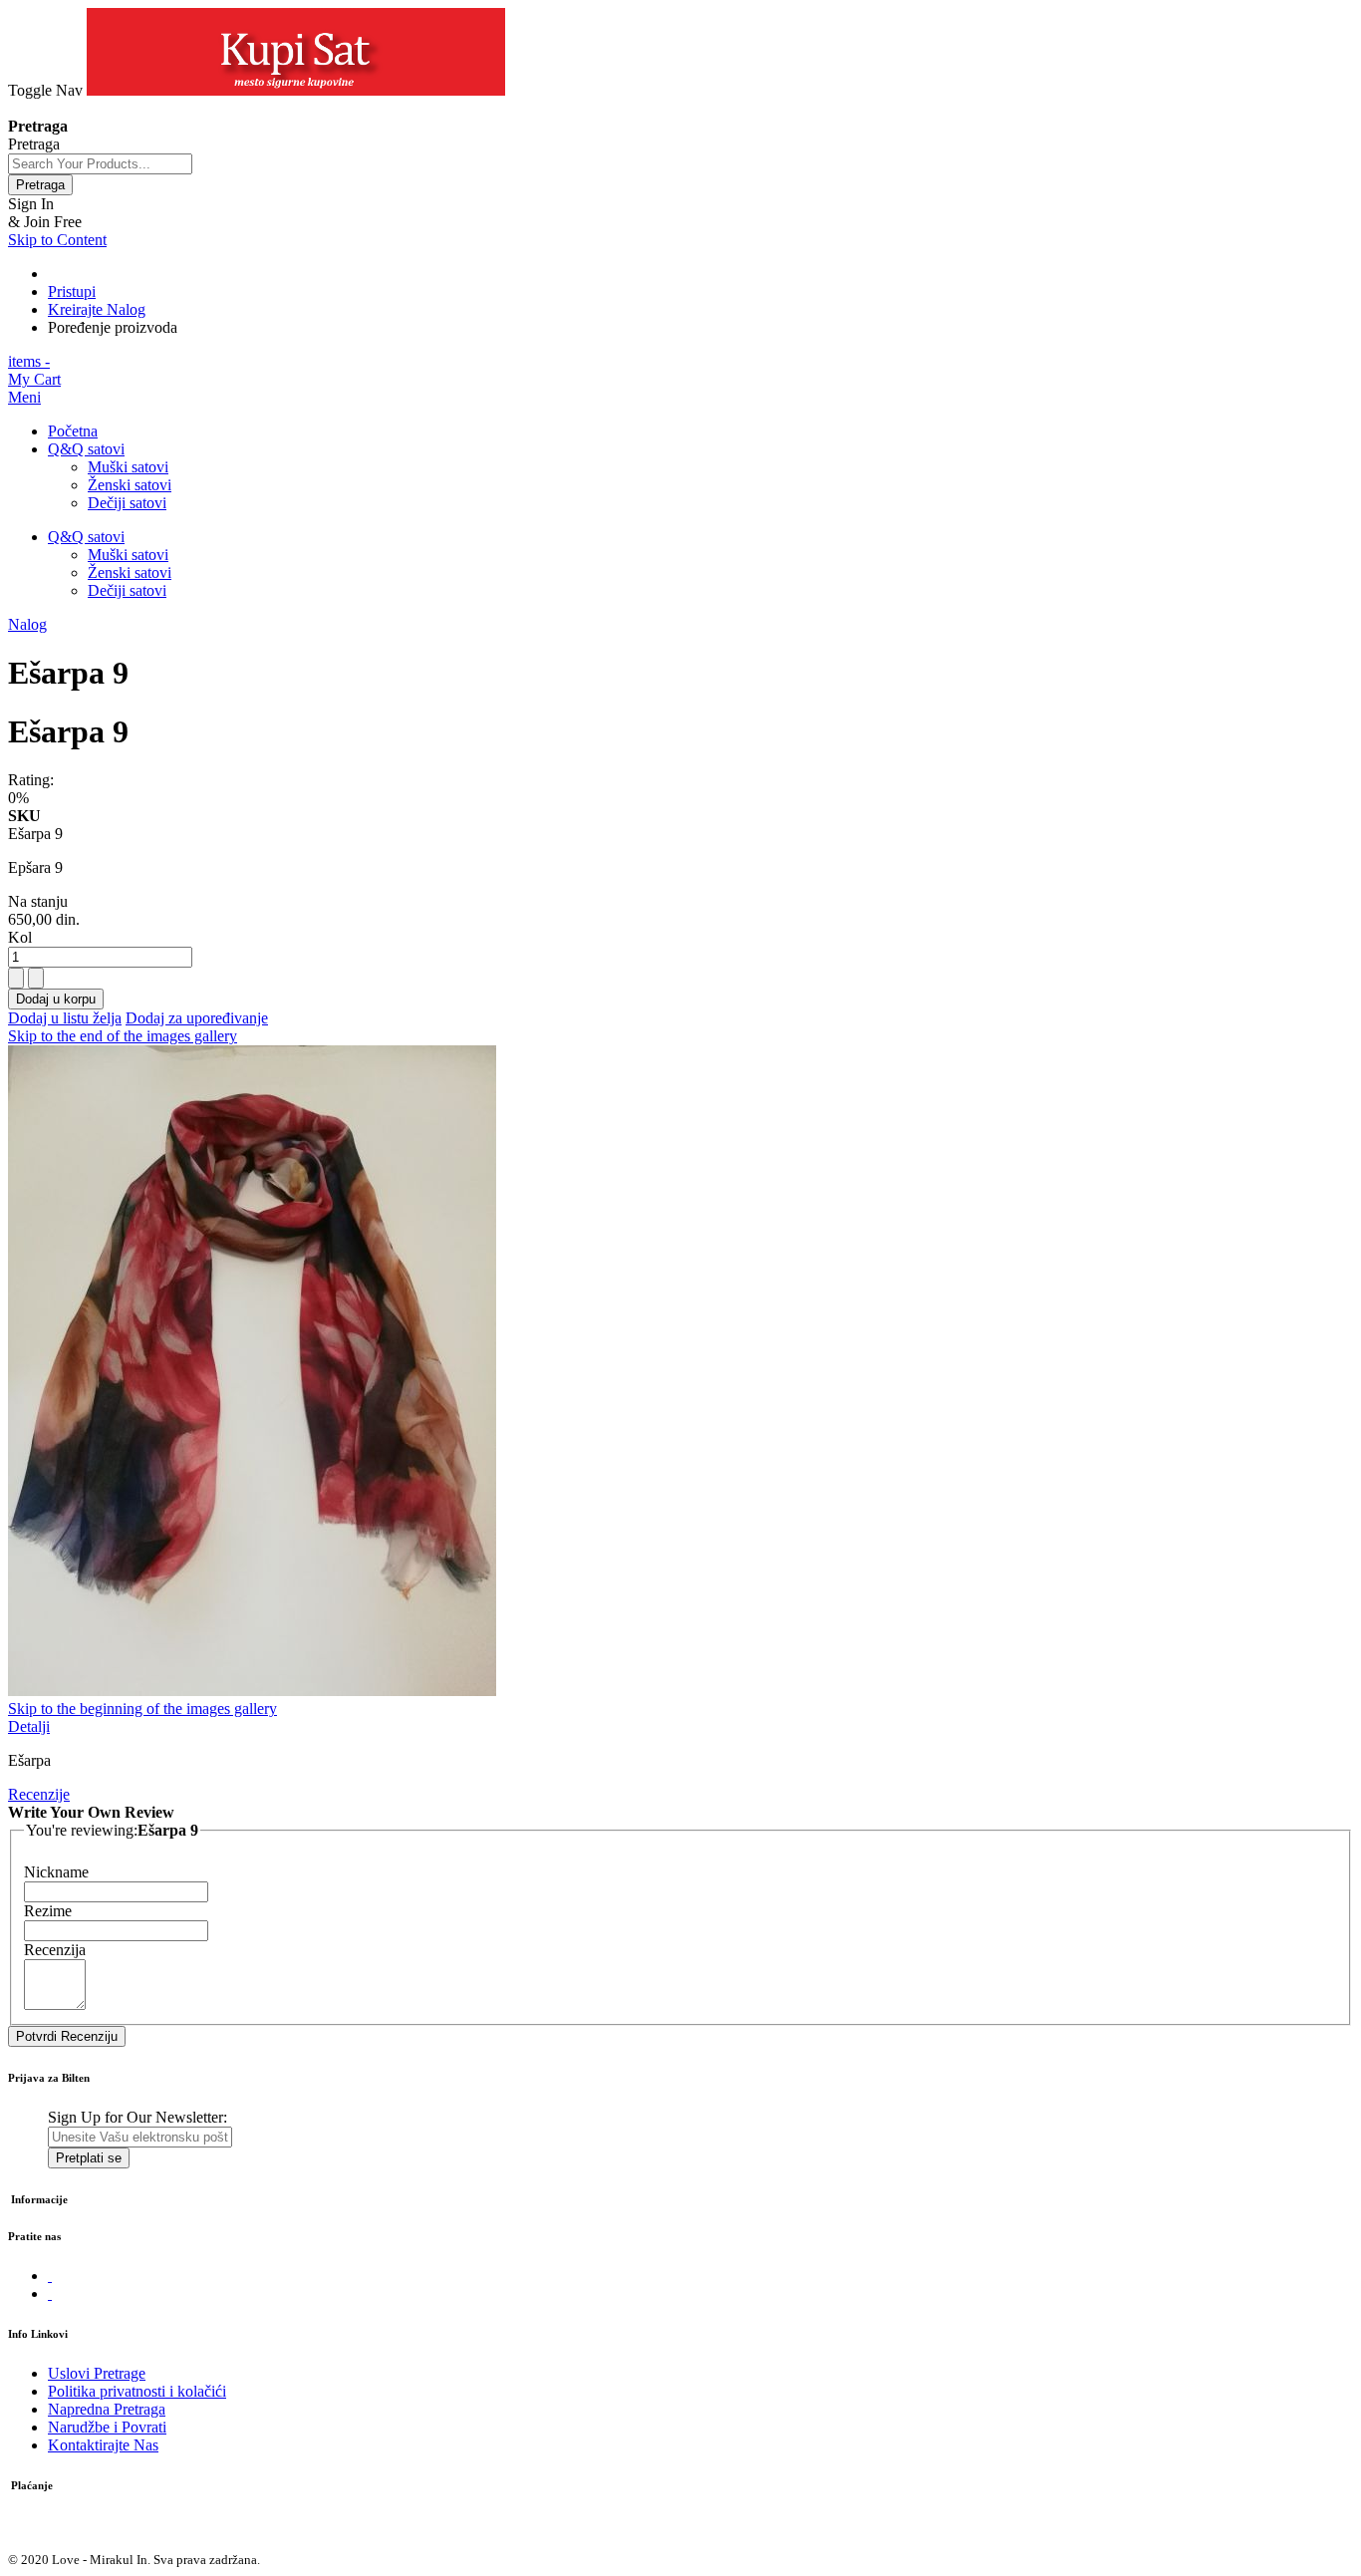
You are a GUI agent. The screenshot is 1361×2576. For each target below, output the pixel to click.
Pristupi (72, 291)
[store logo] (296, 90)
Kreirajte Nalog (97, 309)
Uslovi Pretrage (97, 2373)
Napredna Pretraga (107, 2409)
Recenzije (39, 1794)
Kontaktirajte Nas (103, 2445)
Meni (24, 397)
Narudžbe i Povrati (107, 2427)
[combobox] (100, 164)
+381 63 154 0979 (66, 108)
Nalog (27, 624)
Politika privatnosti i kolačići (137, 2391)
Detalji (29, 1726)
